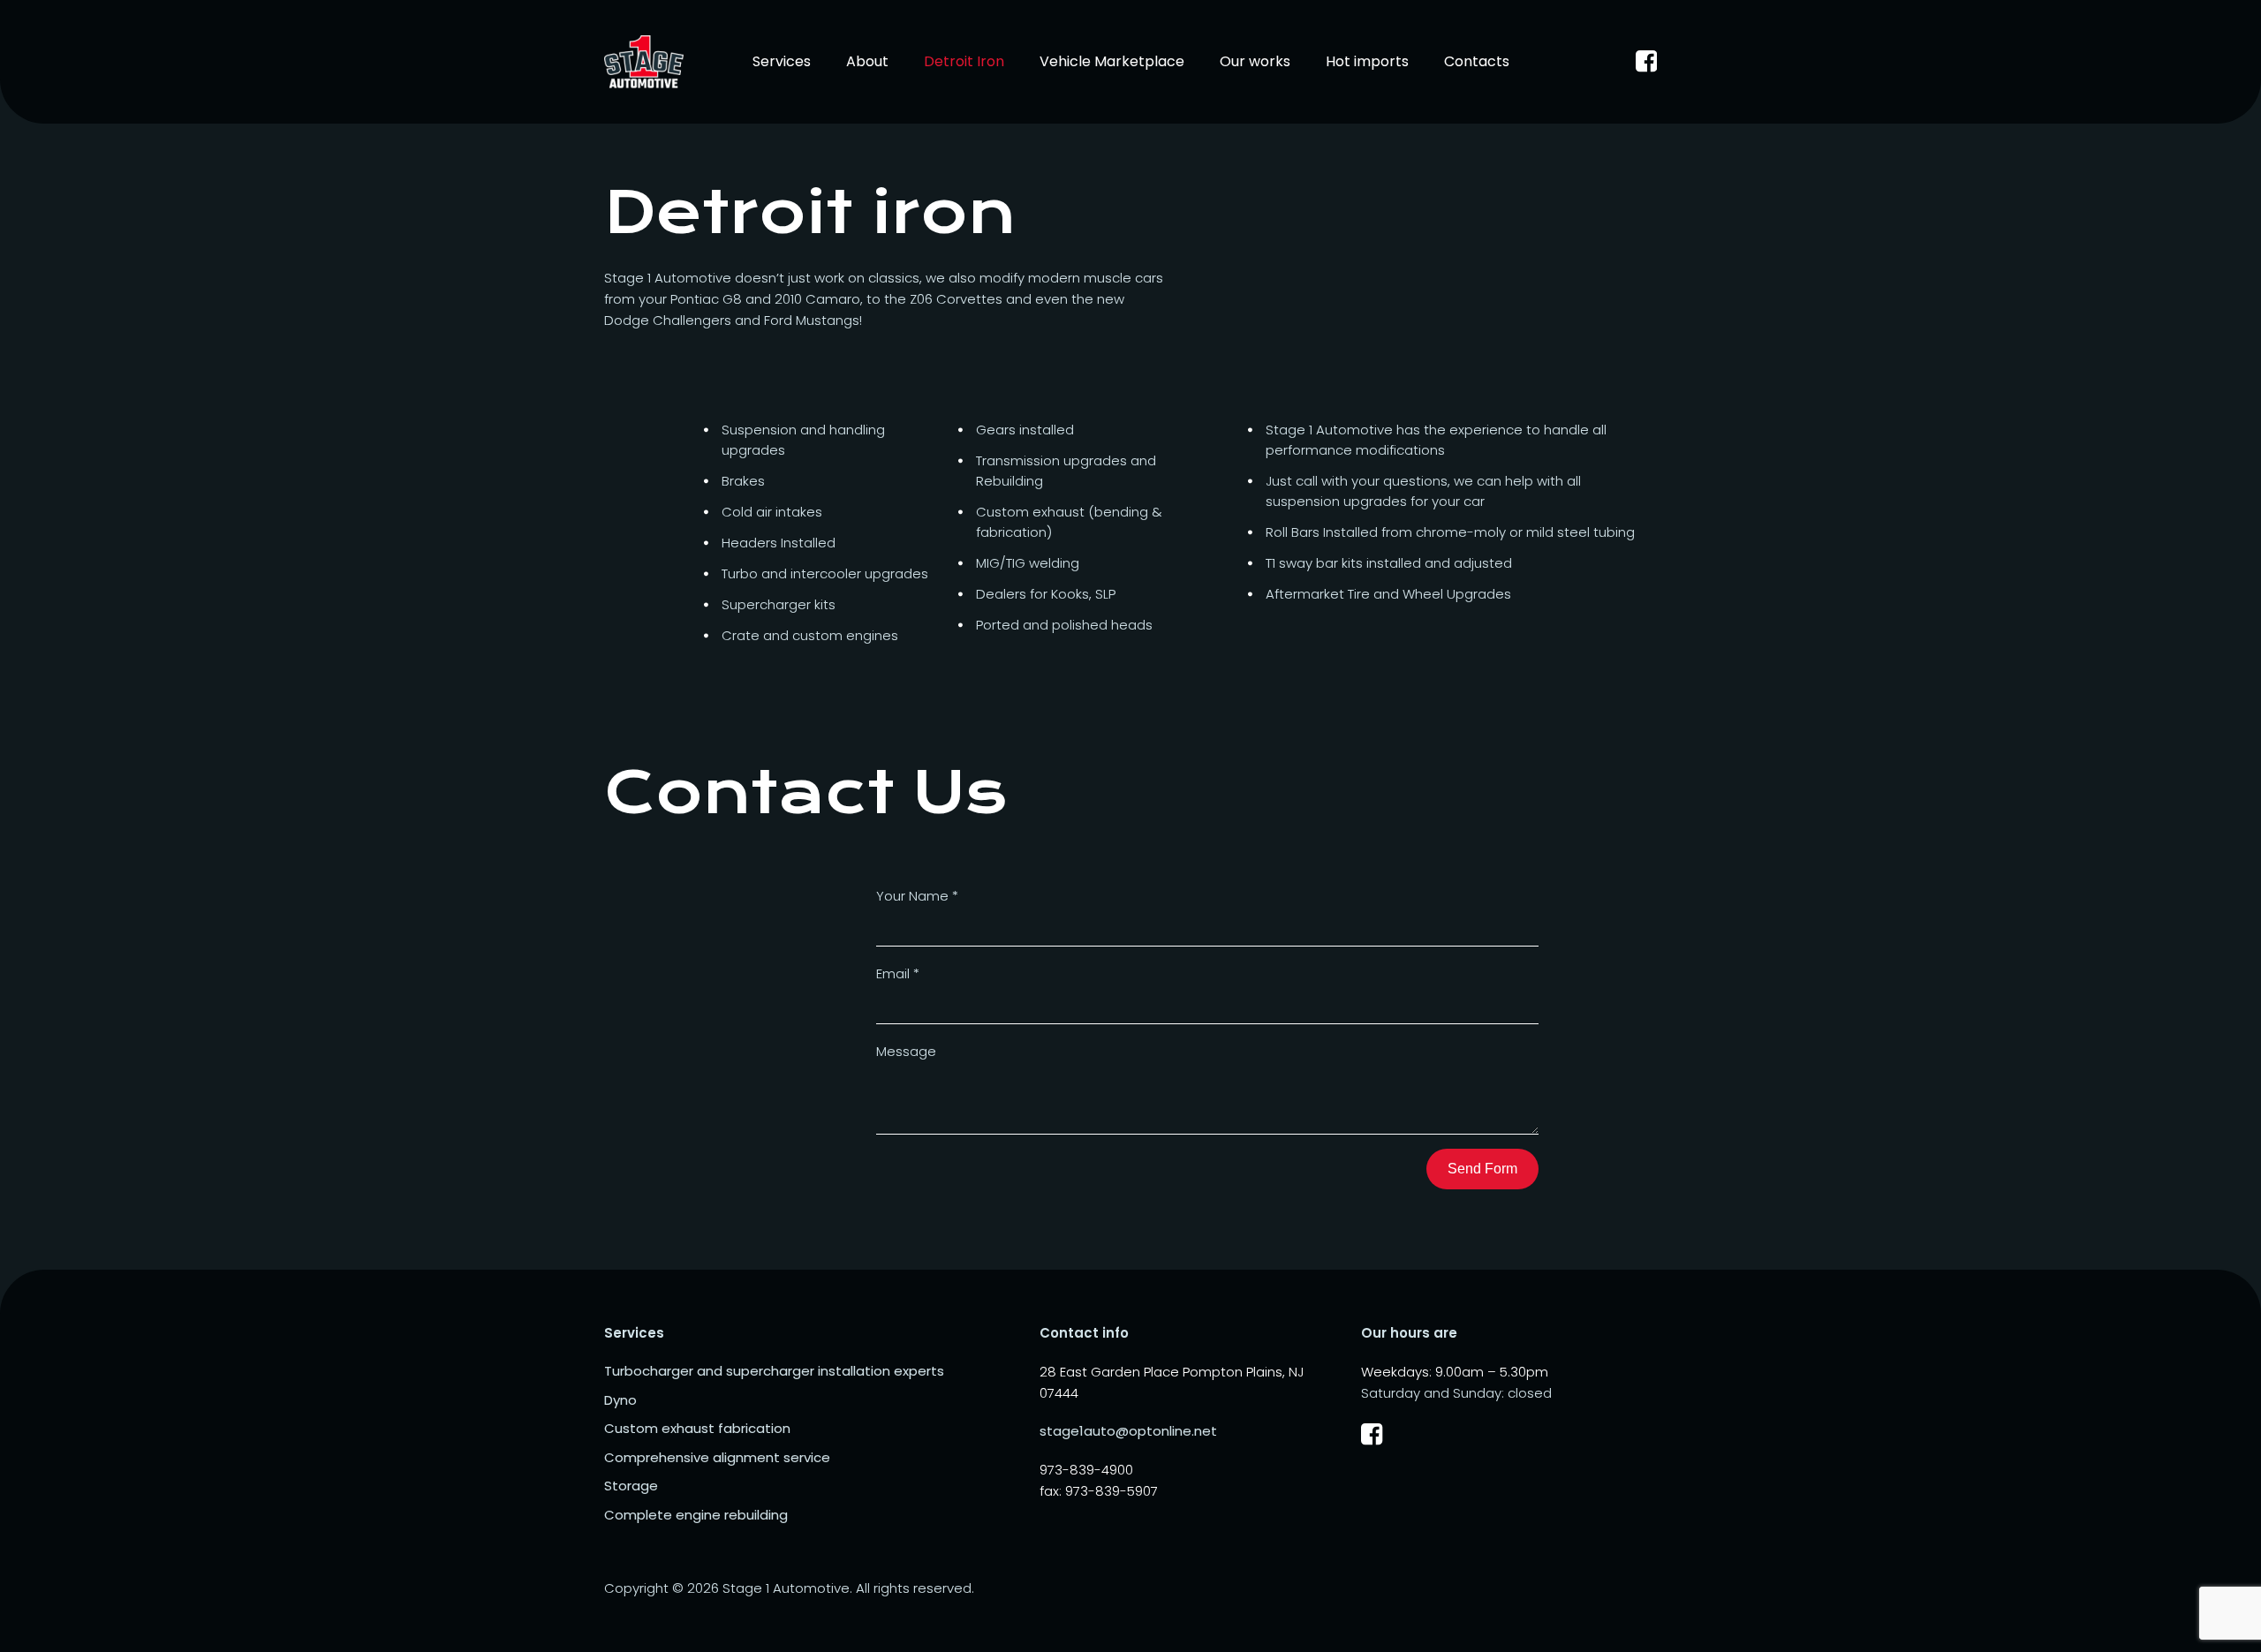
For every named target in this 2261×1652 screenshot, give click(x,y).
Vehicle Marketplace (1112, 61)
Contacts (1477, 61)
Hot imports (1367, 61)
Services (782, 61)
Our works (1255, 61)
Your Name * (917, 896)
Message (906, 1051)
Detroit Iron (964, 61)
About (867, 61)
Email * (898, 973)
